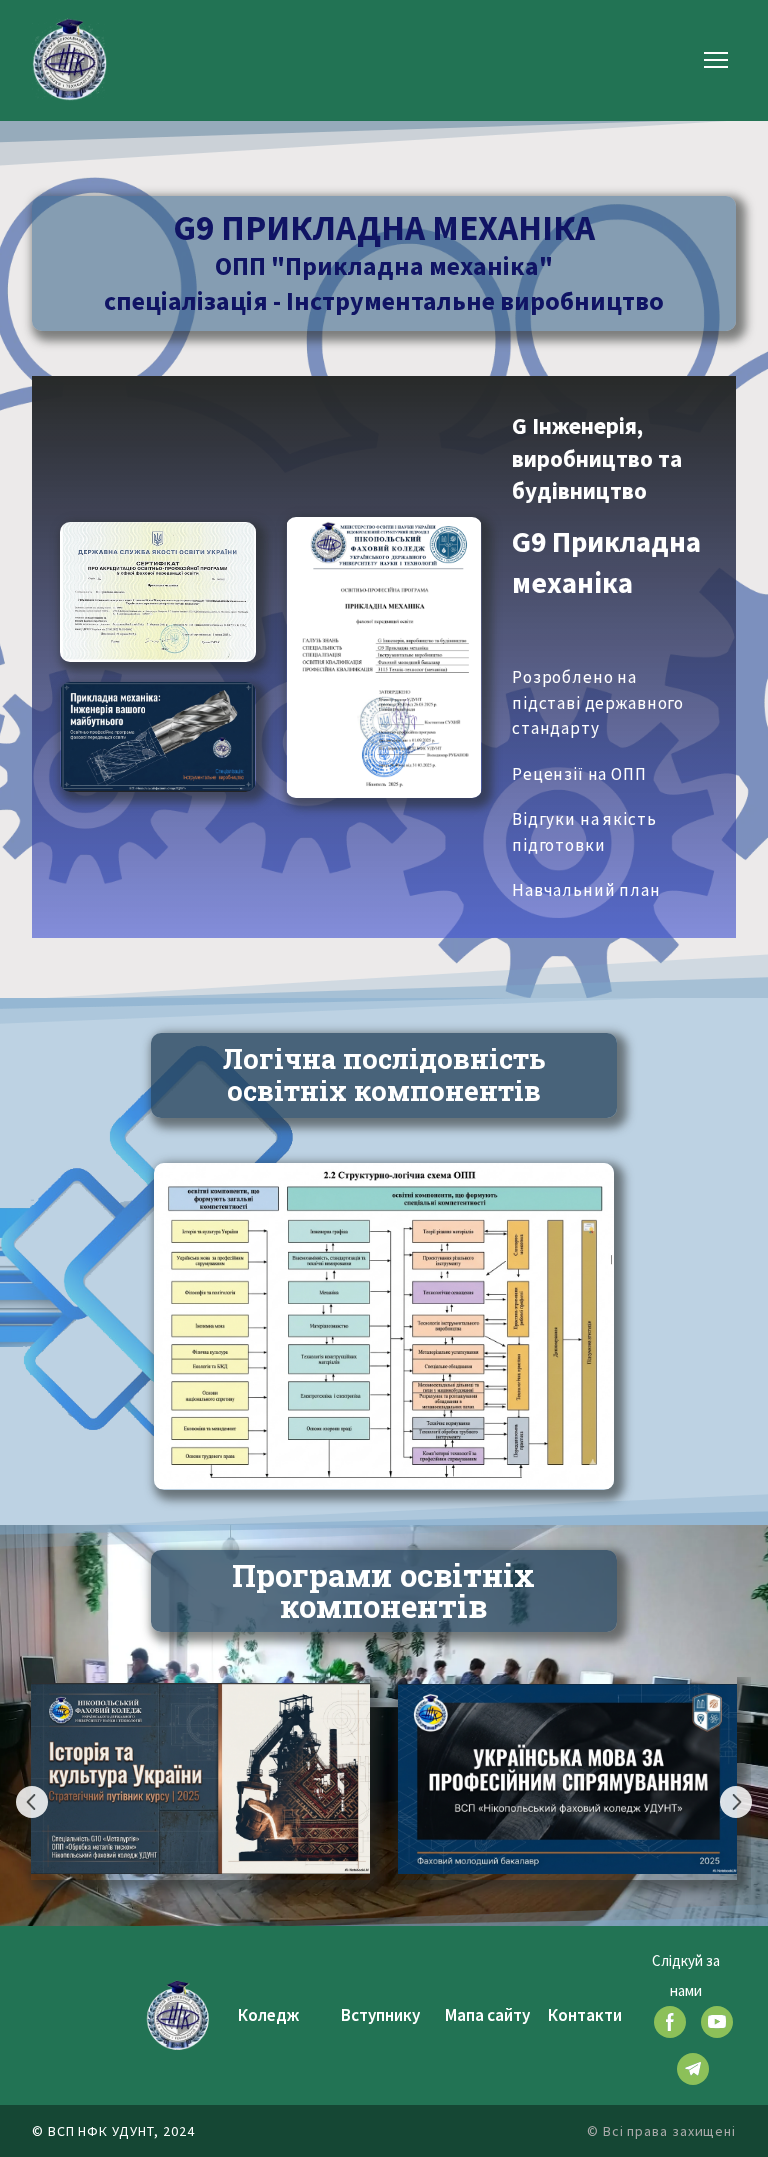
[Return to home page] (69, 59)
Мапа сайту (487, 2015)
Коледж (268, 2015)
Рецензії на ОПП (579, 774)
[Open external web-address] (158, 737)
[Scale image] (158, 592)
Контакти (585, 2015)
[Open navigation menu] (716, 60)
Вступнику (380, 2015)
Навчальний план (586, 890)
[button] (670, 2022)
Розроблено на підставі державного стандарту (598, 702)
